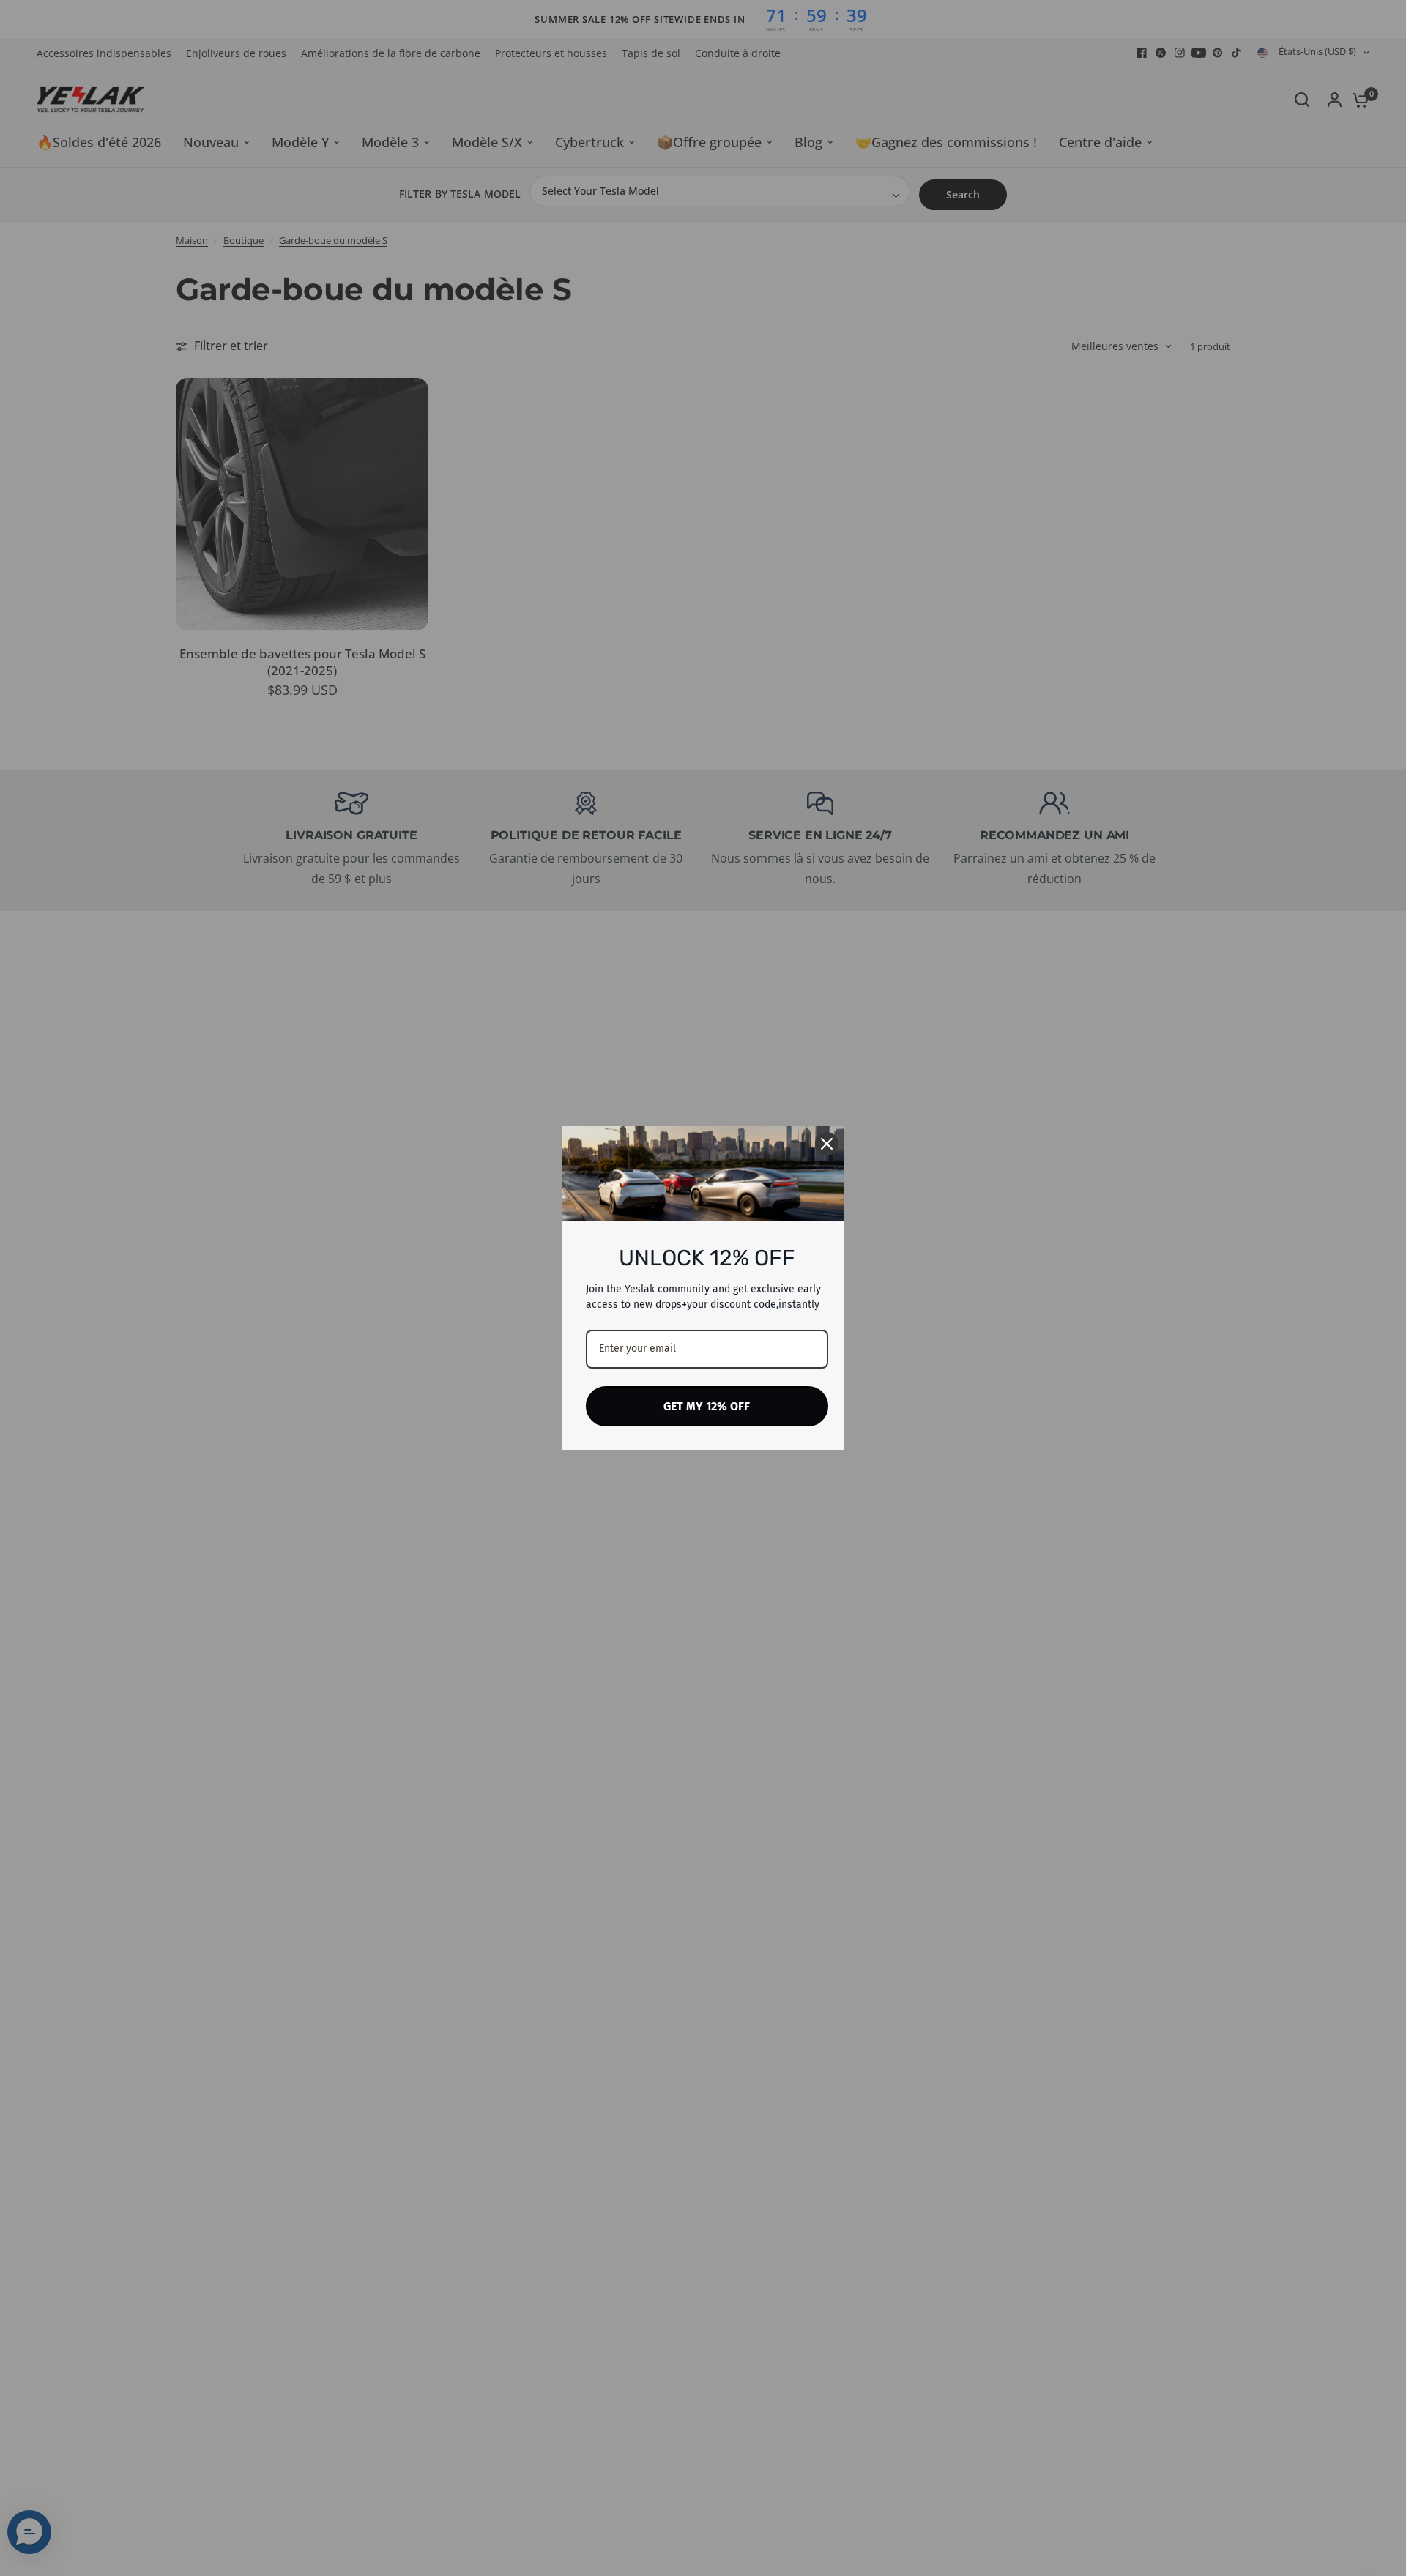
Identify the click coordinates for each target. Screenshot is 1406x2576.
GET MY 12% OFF (707, 1406)
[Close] (827, 1144)
